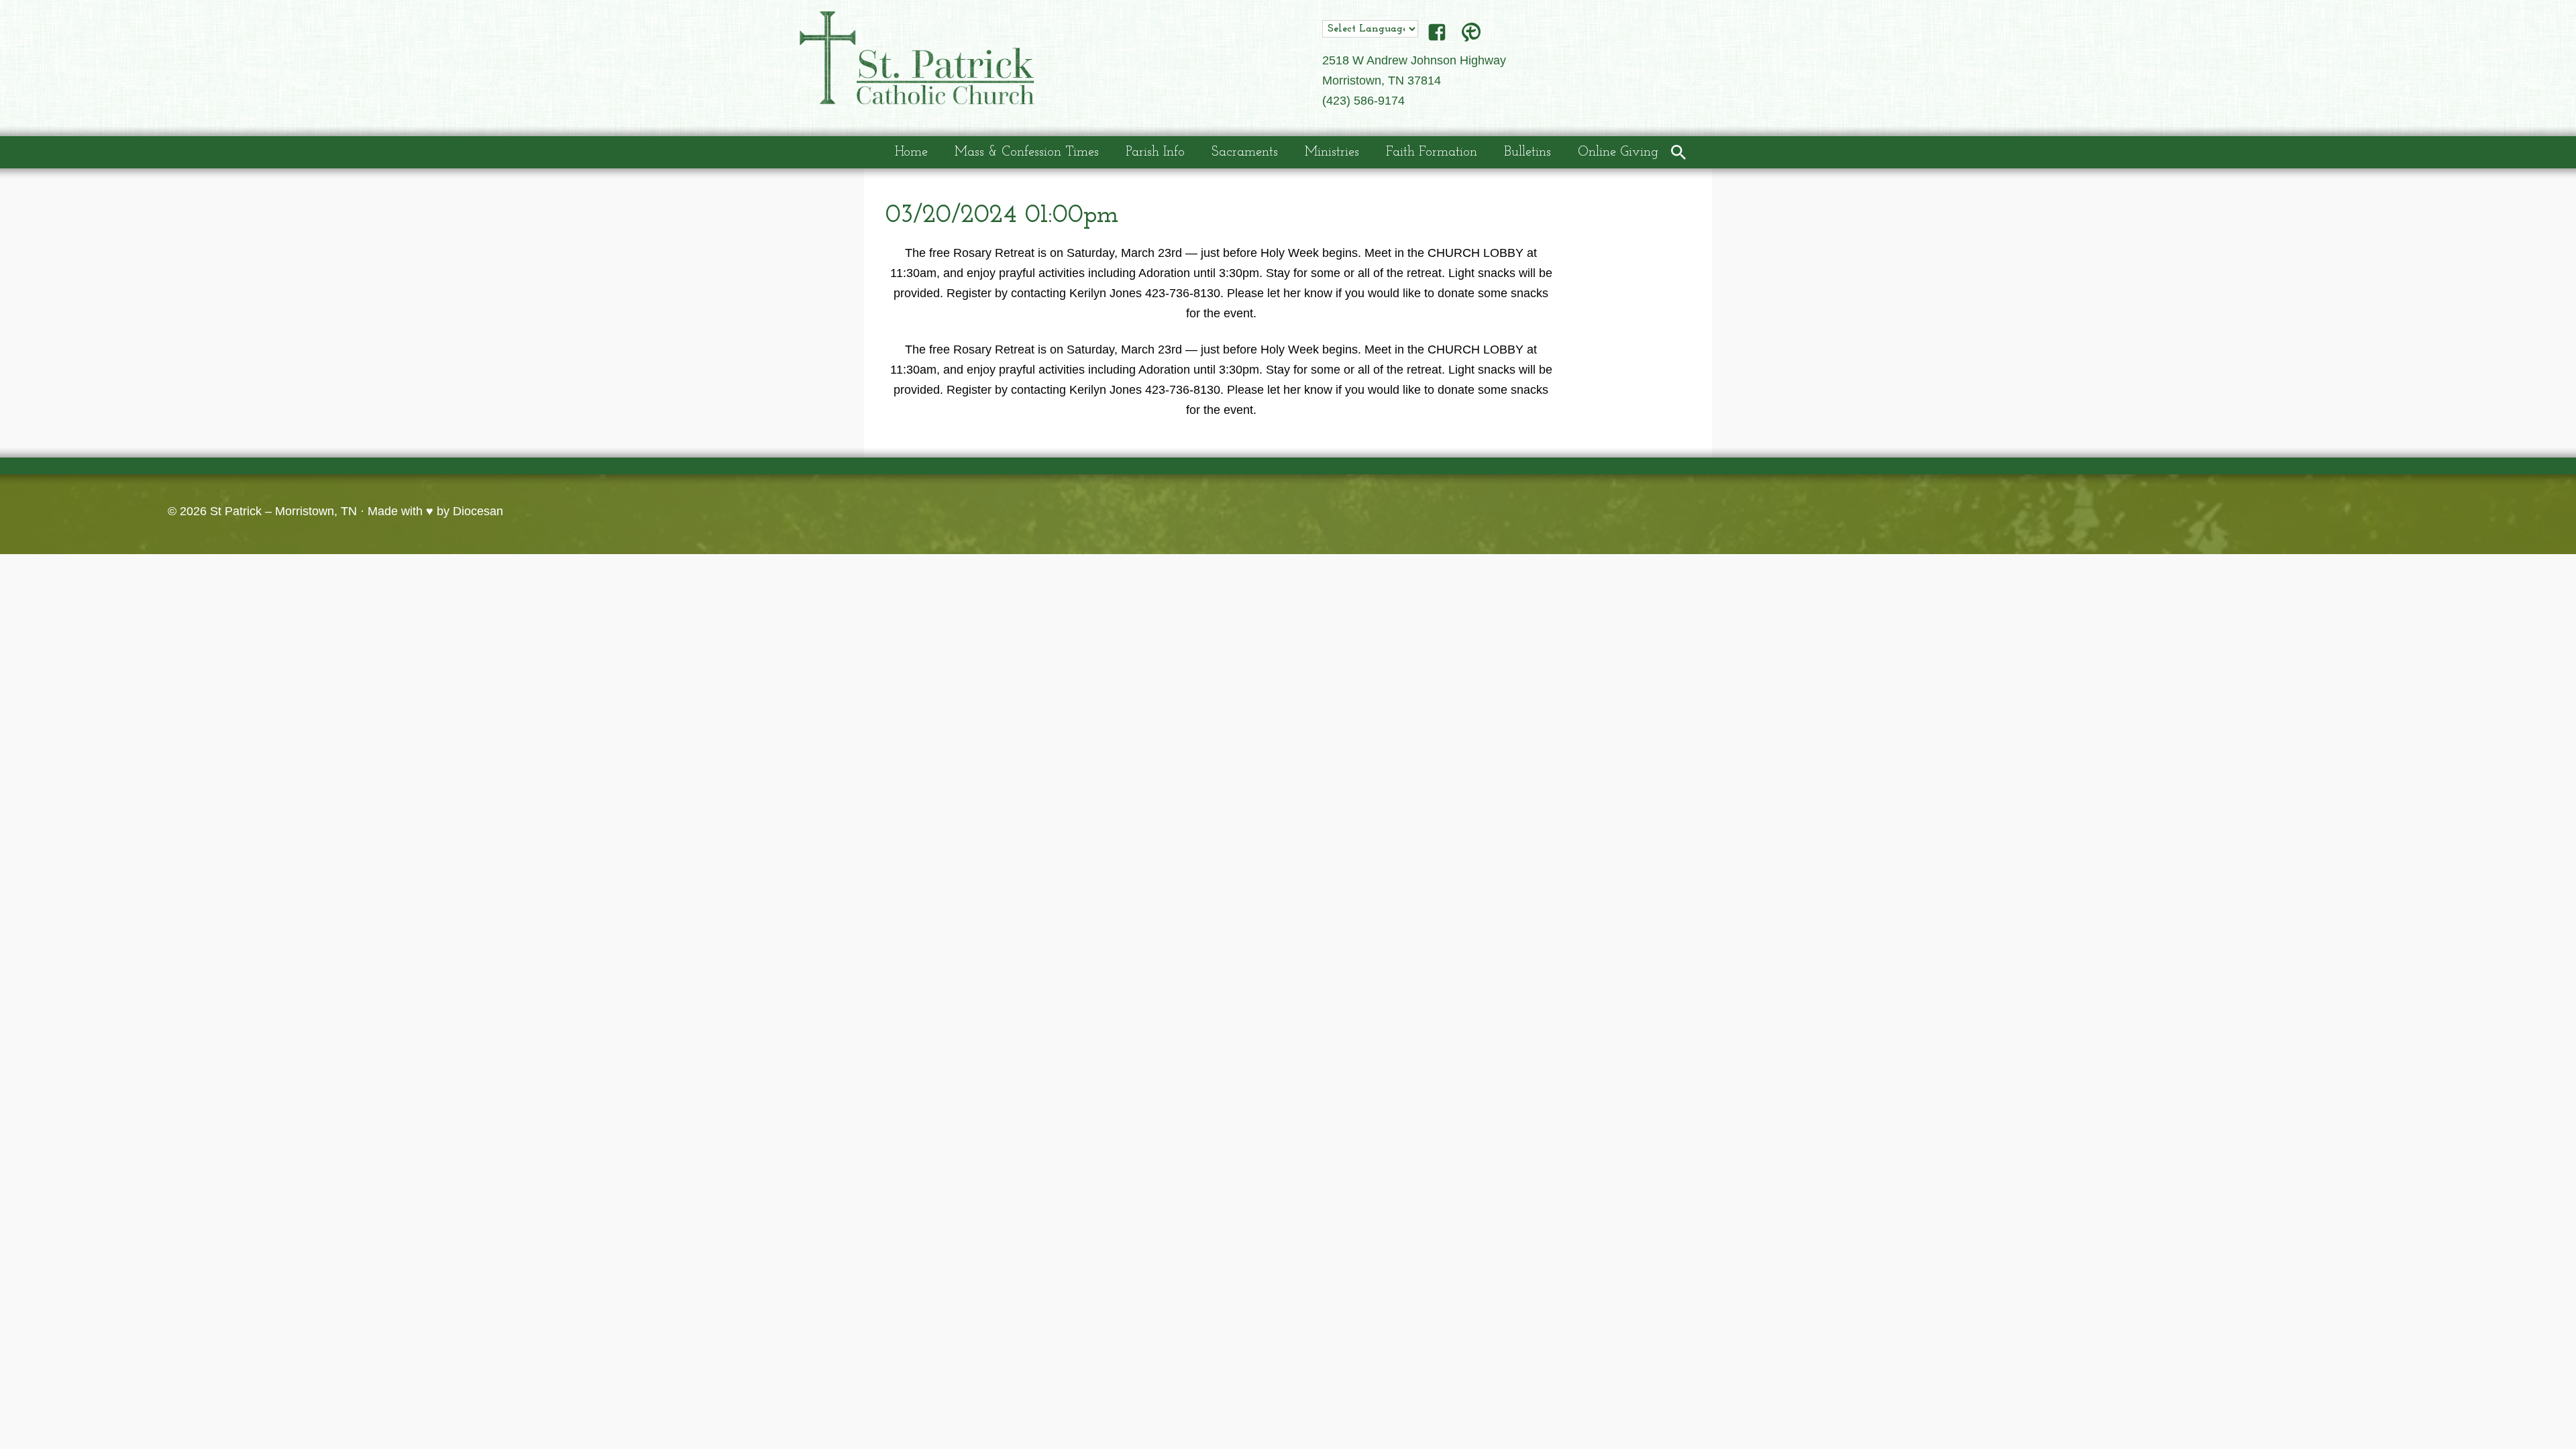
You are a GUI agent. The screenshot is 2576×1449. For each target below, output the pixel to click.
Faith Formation (1432, 152)
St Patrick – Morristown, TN (283, 511)
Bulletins (1527, 152)
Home (911, 152)
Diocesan (478, 511)
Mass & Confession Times (1027, 152)
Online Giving (1618, 152)
